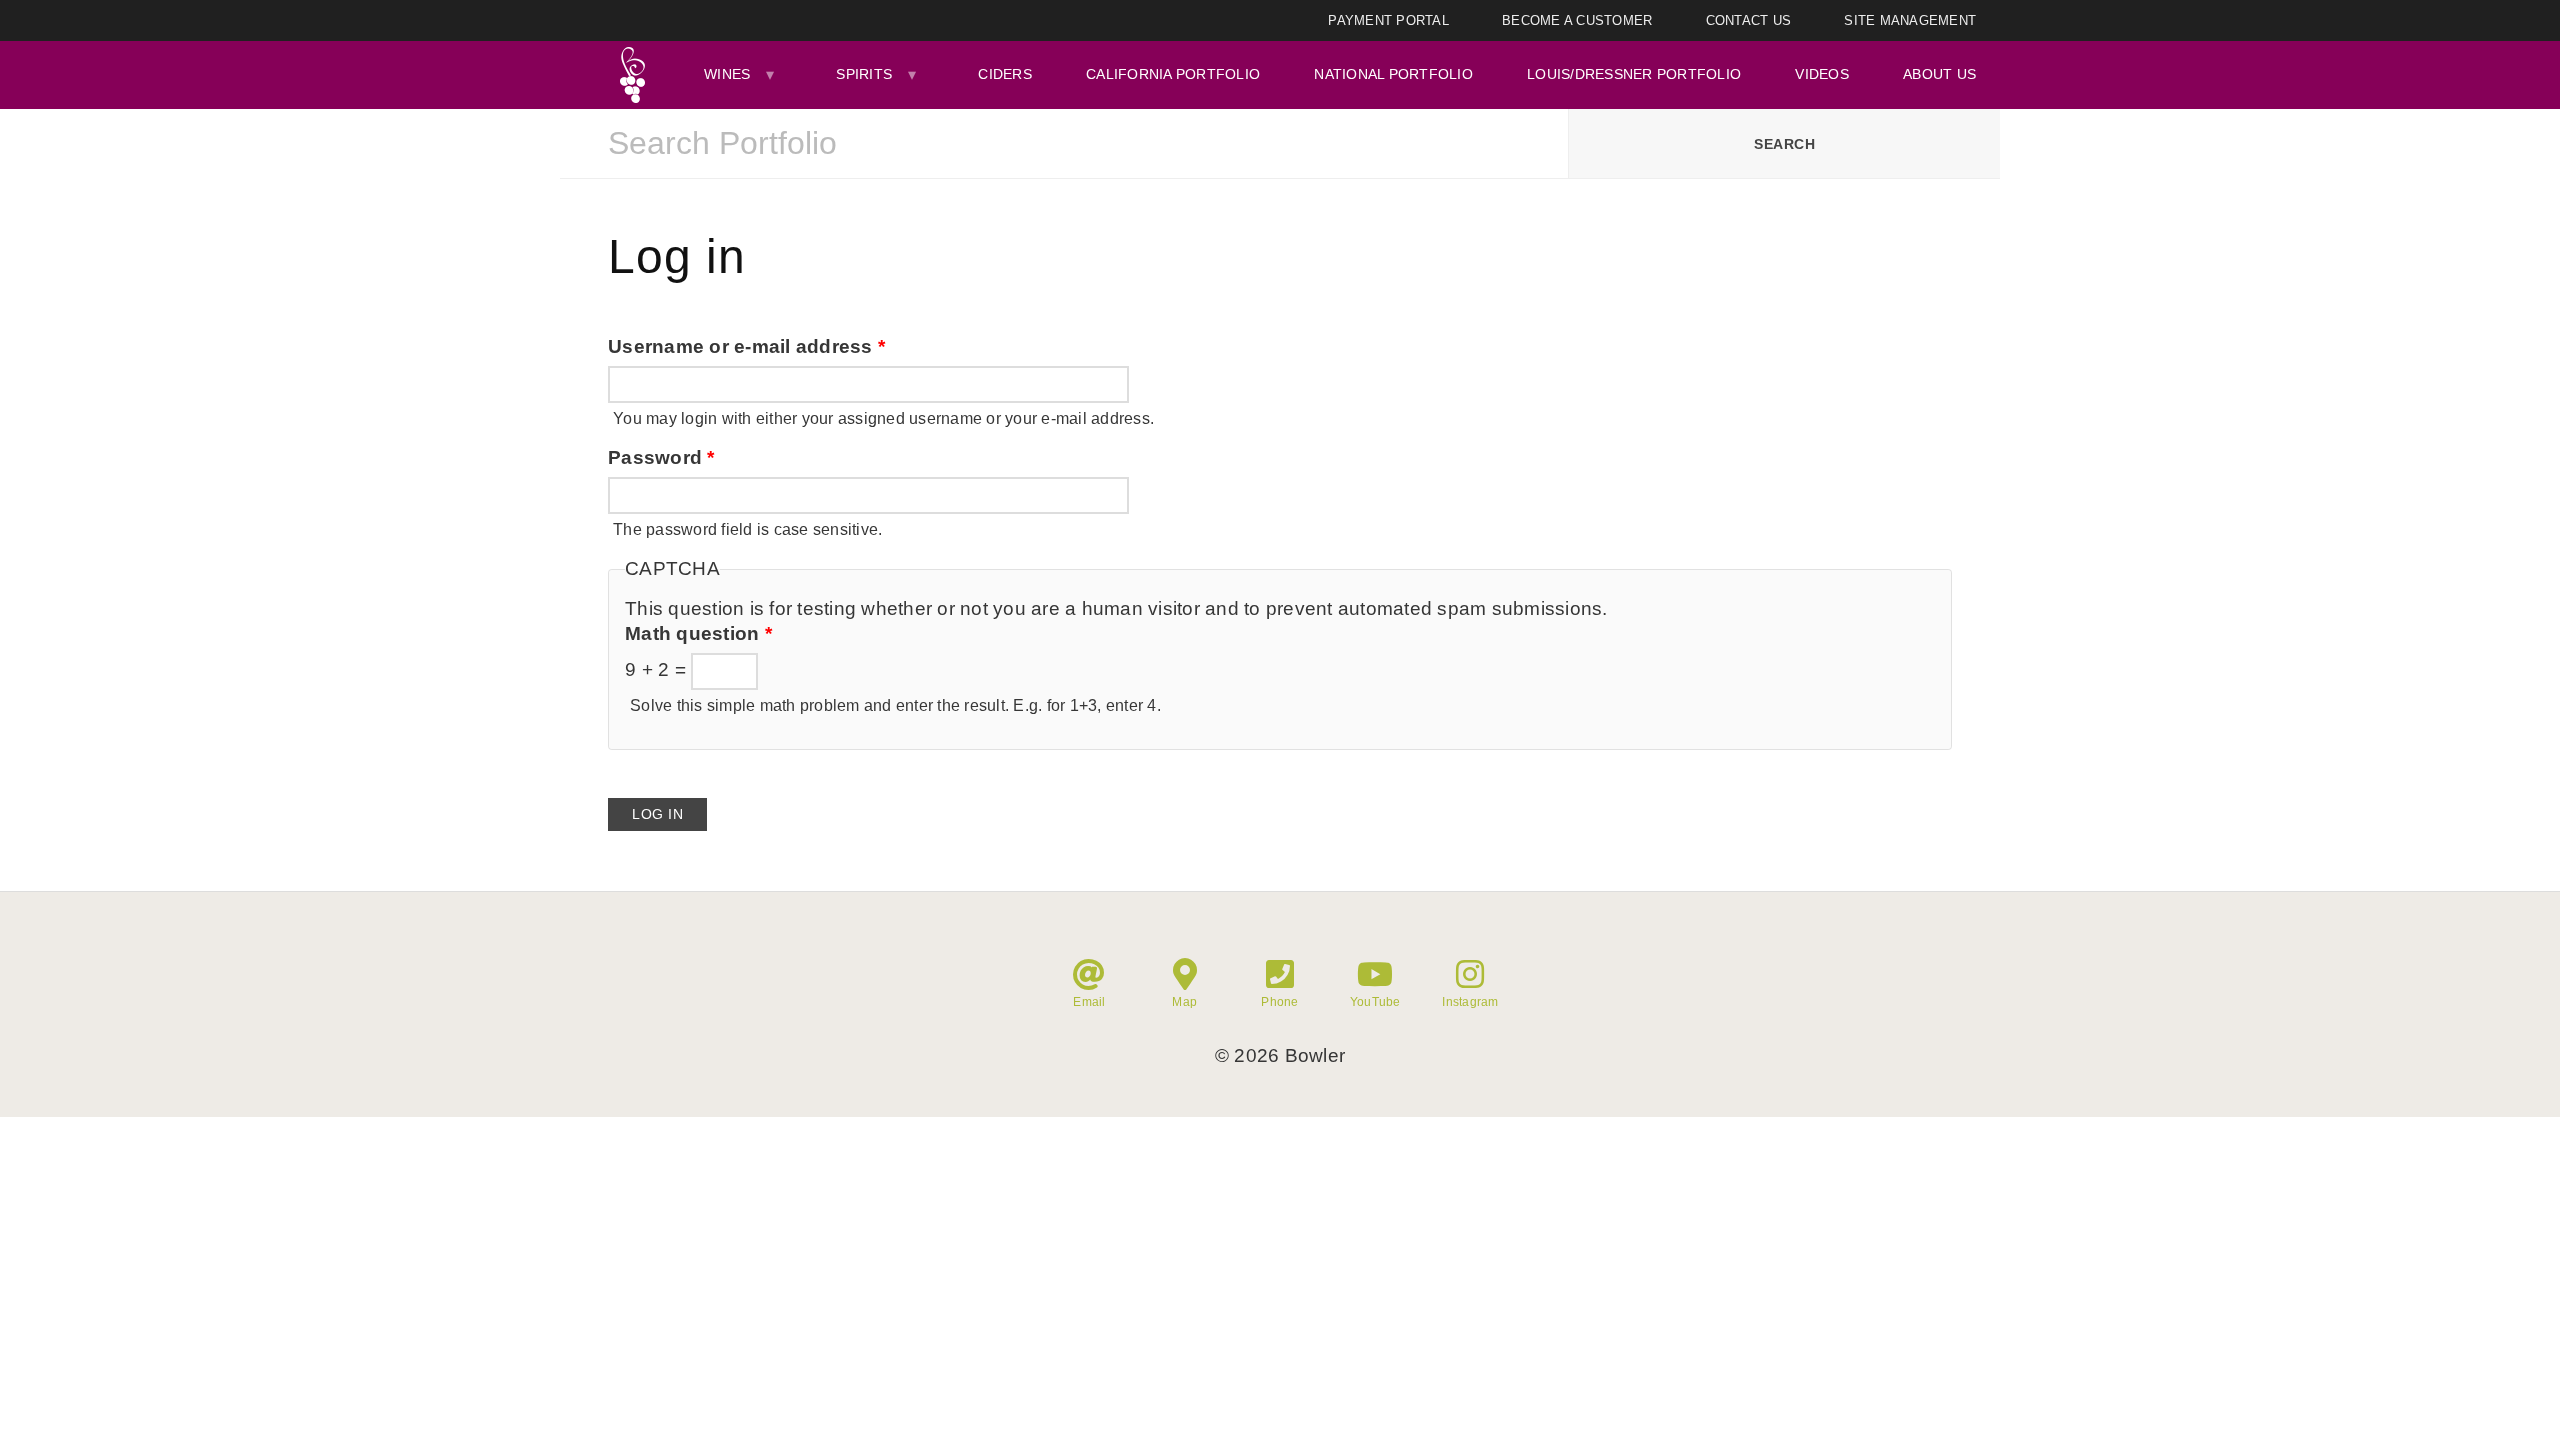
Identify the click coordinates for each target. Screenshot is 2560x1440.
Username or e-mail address (746, 346)
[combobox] (1064, 144)
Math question (698, 633)
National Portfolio (1393, 74)
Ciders (1005, 74)
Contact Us (1749, 20)
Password (661, 457)
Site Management (1910, 20)
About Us (1939, 74)
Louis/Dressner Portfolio (1634, 74)
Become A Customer (1577, 20)
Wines (727, 74)
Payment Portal (1388, 20)
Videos (1822, 74)
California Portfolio (1173, 74)
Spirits (864, 74)
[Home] (632, 75)
